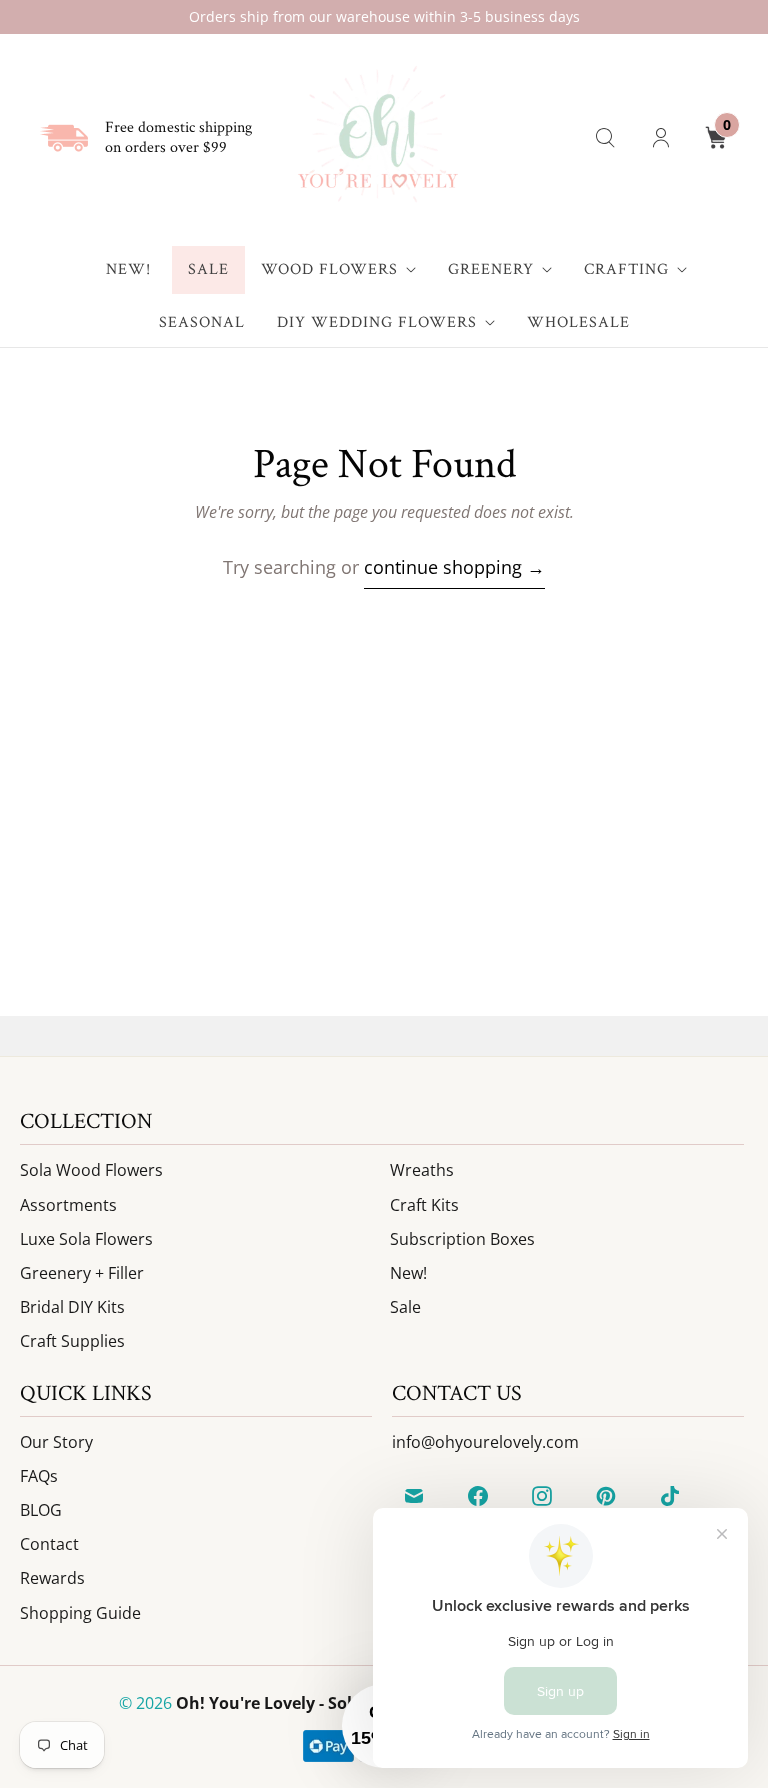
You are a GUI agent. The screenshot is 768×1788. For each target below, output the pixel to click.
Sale (208, 269)
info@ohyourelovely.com (485, 1442)
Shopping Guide (80, 1613)
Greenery (491, 269)
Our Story (56, 1442)
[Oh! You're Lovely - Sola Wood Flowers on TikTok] (670, 1496)
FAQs (39, 1476)
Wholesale (578, 322)
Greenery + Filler (82, 1273)
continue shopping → (454, 567)
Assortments (68, 1205)
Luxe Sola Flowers (86, 1239)
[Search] (605, 138)
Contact (49, 1544)
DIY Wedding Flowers (377, 322)
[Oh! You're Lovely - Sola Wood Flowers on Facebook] (478, 1496)
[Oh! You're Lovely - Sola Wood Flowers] (376, 137)
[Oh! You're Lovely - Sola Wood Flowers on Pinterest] (606, 1496)
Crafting (626, 269)
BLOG (41, 1510)
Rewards (52, 1578)
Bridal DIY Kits (72, 1307)
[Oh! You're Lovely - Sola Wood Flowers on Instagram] (542, 1496)
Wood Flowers (329, 269)
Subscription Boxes (462, 1239)
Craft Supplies (72, 1341)
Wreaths (422, 1170)
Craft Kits (424, 1205)
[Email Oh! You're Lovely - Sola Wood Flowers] (414, 1496)
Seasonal (202, 322)
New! (128, 269)
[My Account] (661, 138)
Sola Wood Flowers (91, 1170)
